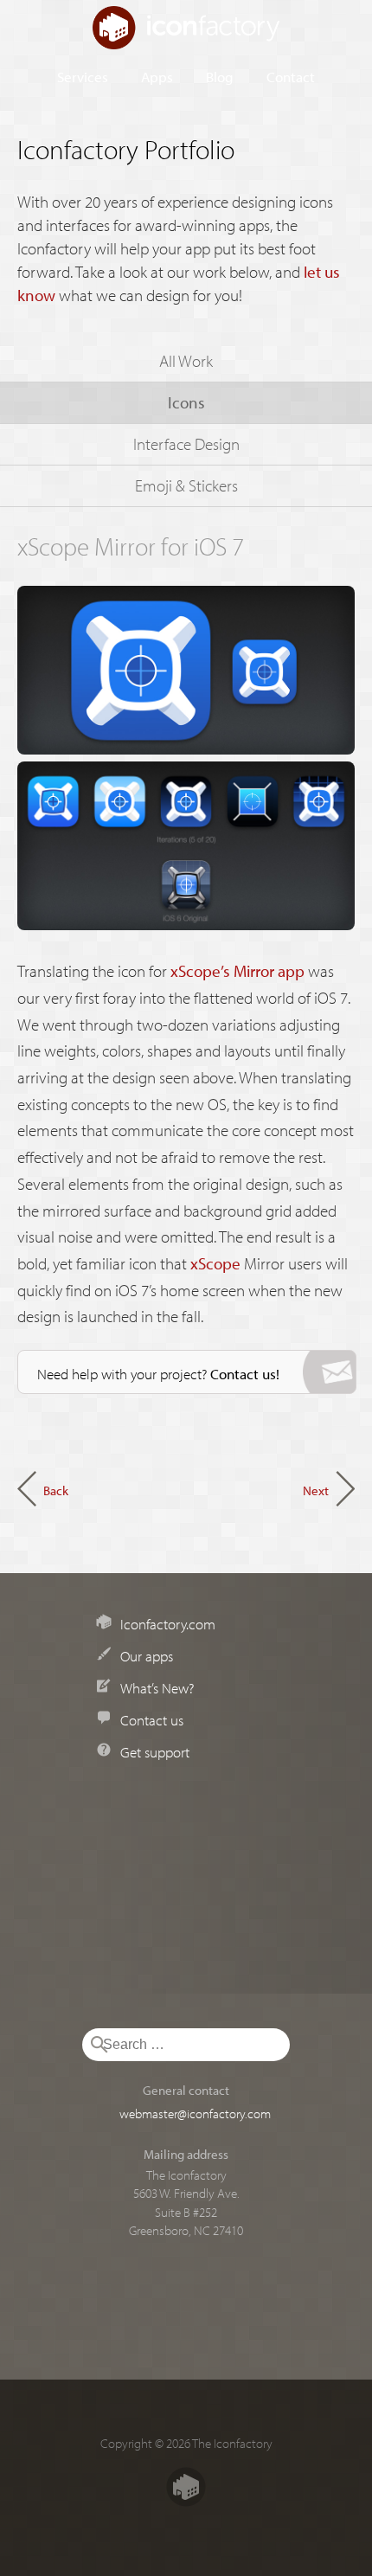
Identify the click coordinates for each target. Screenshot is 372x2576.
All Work (186, 361)
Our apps (147, 1655)
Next (316, 1490)
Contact (291, 76)
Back (56, 1490)
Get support (155, 1751)
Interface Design (186, 444)
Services (83, 76)
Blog (220, 76)
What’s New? (157, 1687)
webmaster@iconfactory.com (195, 2113)
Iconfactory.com (168, 1623)
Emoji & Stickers (186, 485)
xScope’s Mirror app (237, 971)
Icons (186, 402)
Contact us (152, 1719)
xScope (215, 1263)
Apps (157, 76)
